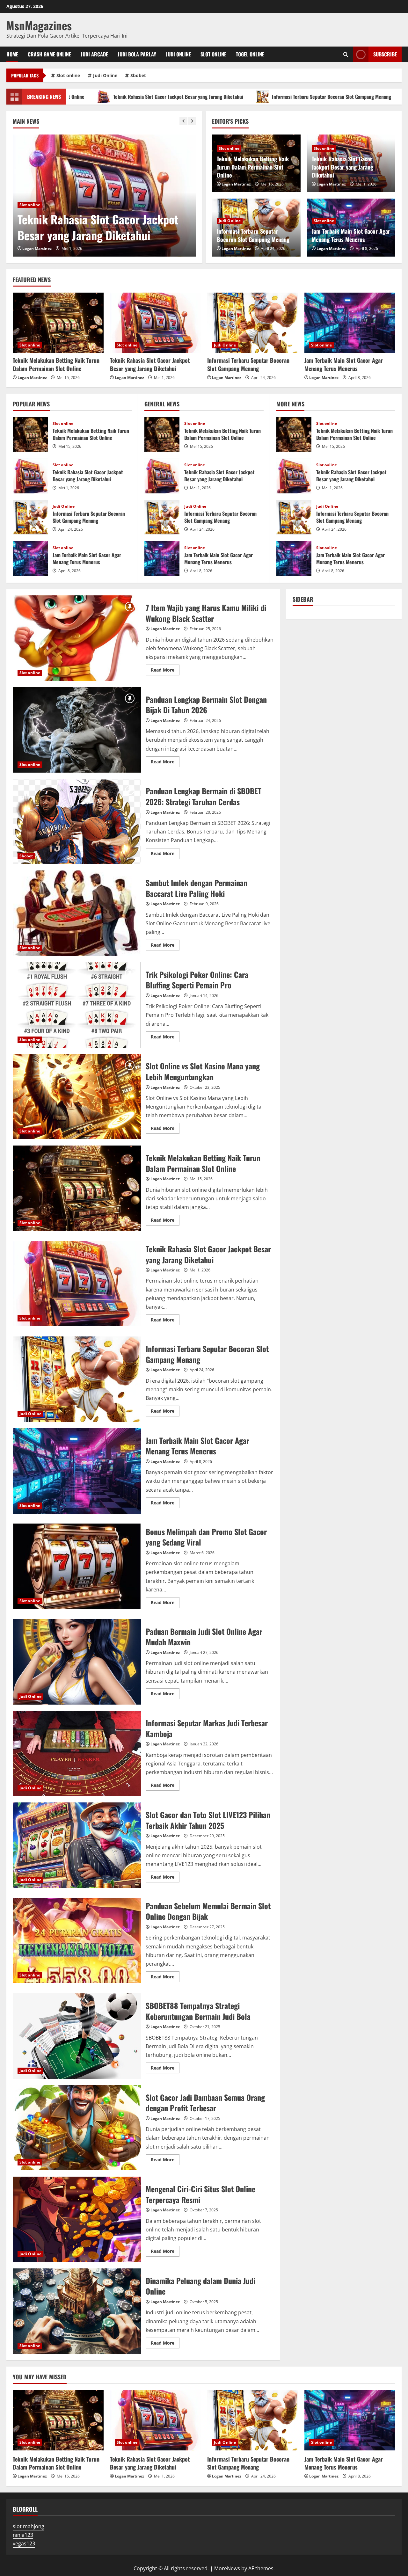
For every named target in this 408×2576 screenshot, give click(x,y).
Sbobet (138, 75)
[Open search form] (346, 54)
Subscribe (385, 54)
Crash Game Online (49, 54)
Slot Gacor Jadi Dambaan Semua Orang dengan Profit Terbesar (77, 2128)
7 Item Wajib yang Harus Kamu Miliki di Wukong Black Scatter (77, 638)
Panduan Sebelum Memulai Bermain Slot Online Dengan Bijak (77, 1941)
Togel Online (250, 54)
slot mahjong (29, 2526)
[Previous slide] (183, 121)
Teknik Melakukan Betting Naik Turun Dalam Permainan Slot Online (253, 167)
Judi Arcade (94, 54)
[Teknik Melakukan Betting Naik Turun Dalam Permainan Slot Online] (58, 323)
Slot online (213, 54)
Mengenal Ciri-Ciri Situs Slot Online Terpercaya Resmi (77, 2219)
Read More (165, 671)
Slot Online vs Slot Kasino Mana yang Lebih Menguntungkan (77, 1097)
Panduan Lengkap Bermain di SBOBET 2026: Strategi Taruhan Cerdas (77, 822)
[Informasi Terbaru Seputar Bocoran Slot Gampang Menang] (253, 323)
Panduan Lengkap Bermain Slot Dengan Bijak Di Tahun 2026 (77, 730)
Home (12, 54)
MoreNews (227, 2568)
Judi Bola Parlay (137, 54)
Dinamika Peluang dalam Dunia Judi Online (77, 2311)
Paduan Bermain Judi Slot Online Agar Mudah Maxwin (77, 1662)
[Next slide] (192, 121)
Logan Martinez (37, 248)
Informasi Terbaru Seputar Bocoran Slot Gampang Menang (233, 97)
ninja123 (23, 2535)
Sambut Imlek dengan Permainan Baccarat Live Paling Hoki (77, 913)
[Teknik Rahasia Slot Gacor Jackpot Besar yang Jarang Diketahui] (155, 323)
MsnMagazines (39, 25)
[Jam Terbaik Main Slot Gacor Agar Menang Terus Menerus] (350, 323)
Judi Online (178, 54)
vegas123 (24, 2543)
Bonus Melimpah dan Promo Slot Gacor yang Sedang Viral (77, 1566)
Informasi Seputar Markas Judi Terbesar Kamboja (77, 1754)
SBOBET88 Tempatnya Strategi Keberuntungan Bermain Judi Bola (77, 2036)
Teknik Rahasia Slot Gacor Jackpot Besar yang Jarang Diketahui (342, 167)
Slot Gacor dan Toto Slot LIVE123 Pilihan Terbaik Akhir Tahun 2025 (77, 1845)
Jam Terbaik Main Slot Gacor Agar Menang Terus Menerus (351, 235)
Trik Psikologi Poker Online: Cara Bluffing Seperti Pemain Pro (77, 1005)
